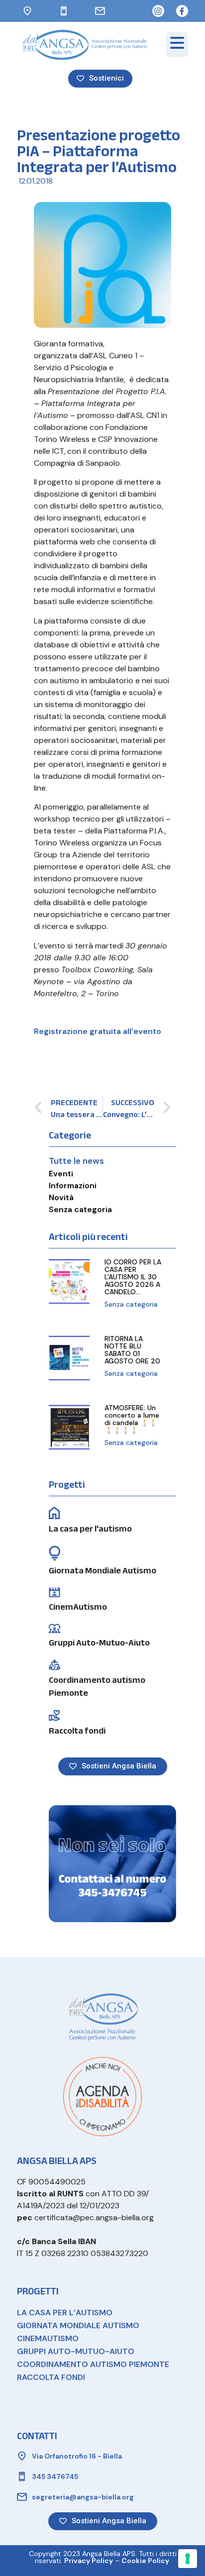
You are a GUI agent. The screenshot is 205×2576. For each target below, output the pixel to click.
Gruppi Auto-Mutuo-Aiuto (99, 1643)
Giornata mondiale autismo (78, 2325)
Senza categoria (80, 1209)
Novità (61, 1197)
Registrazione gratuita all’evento (98, 1031)
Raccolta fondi (77, 1731)
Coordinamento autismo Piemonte (97, 1687)
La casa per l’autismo (65, 2313)
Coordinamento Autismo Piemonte (93, 2364)
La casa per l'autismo (90, 1529)
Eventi (61, 1174)
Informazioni (73, 1185)
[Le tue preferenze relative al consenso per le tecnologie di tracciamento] (188, 2559)
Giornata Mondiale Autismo (102, 1571)
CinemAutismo (78, 1607)
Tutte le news (76, 1161)
